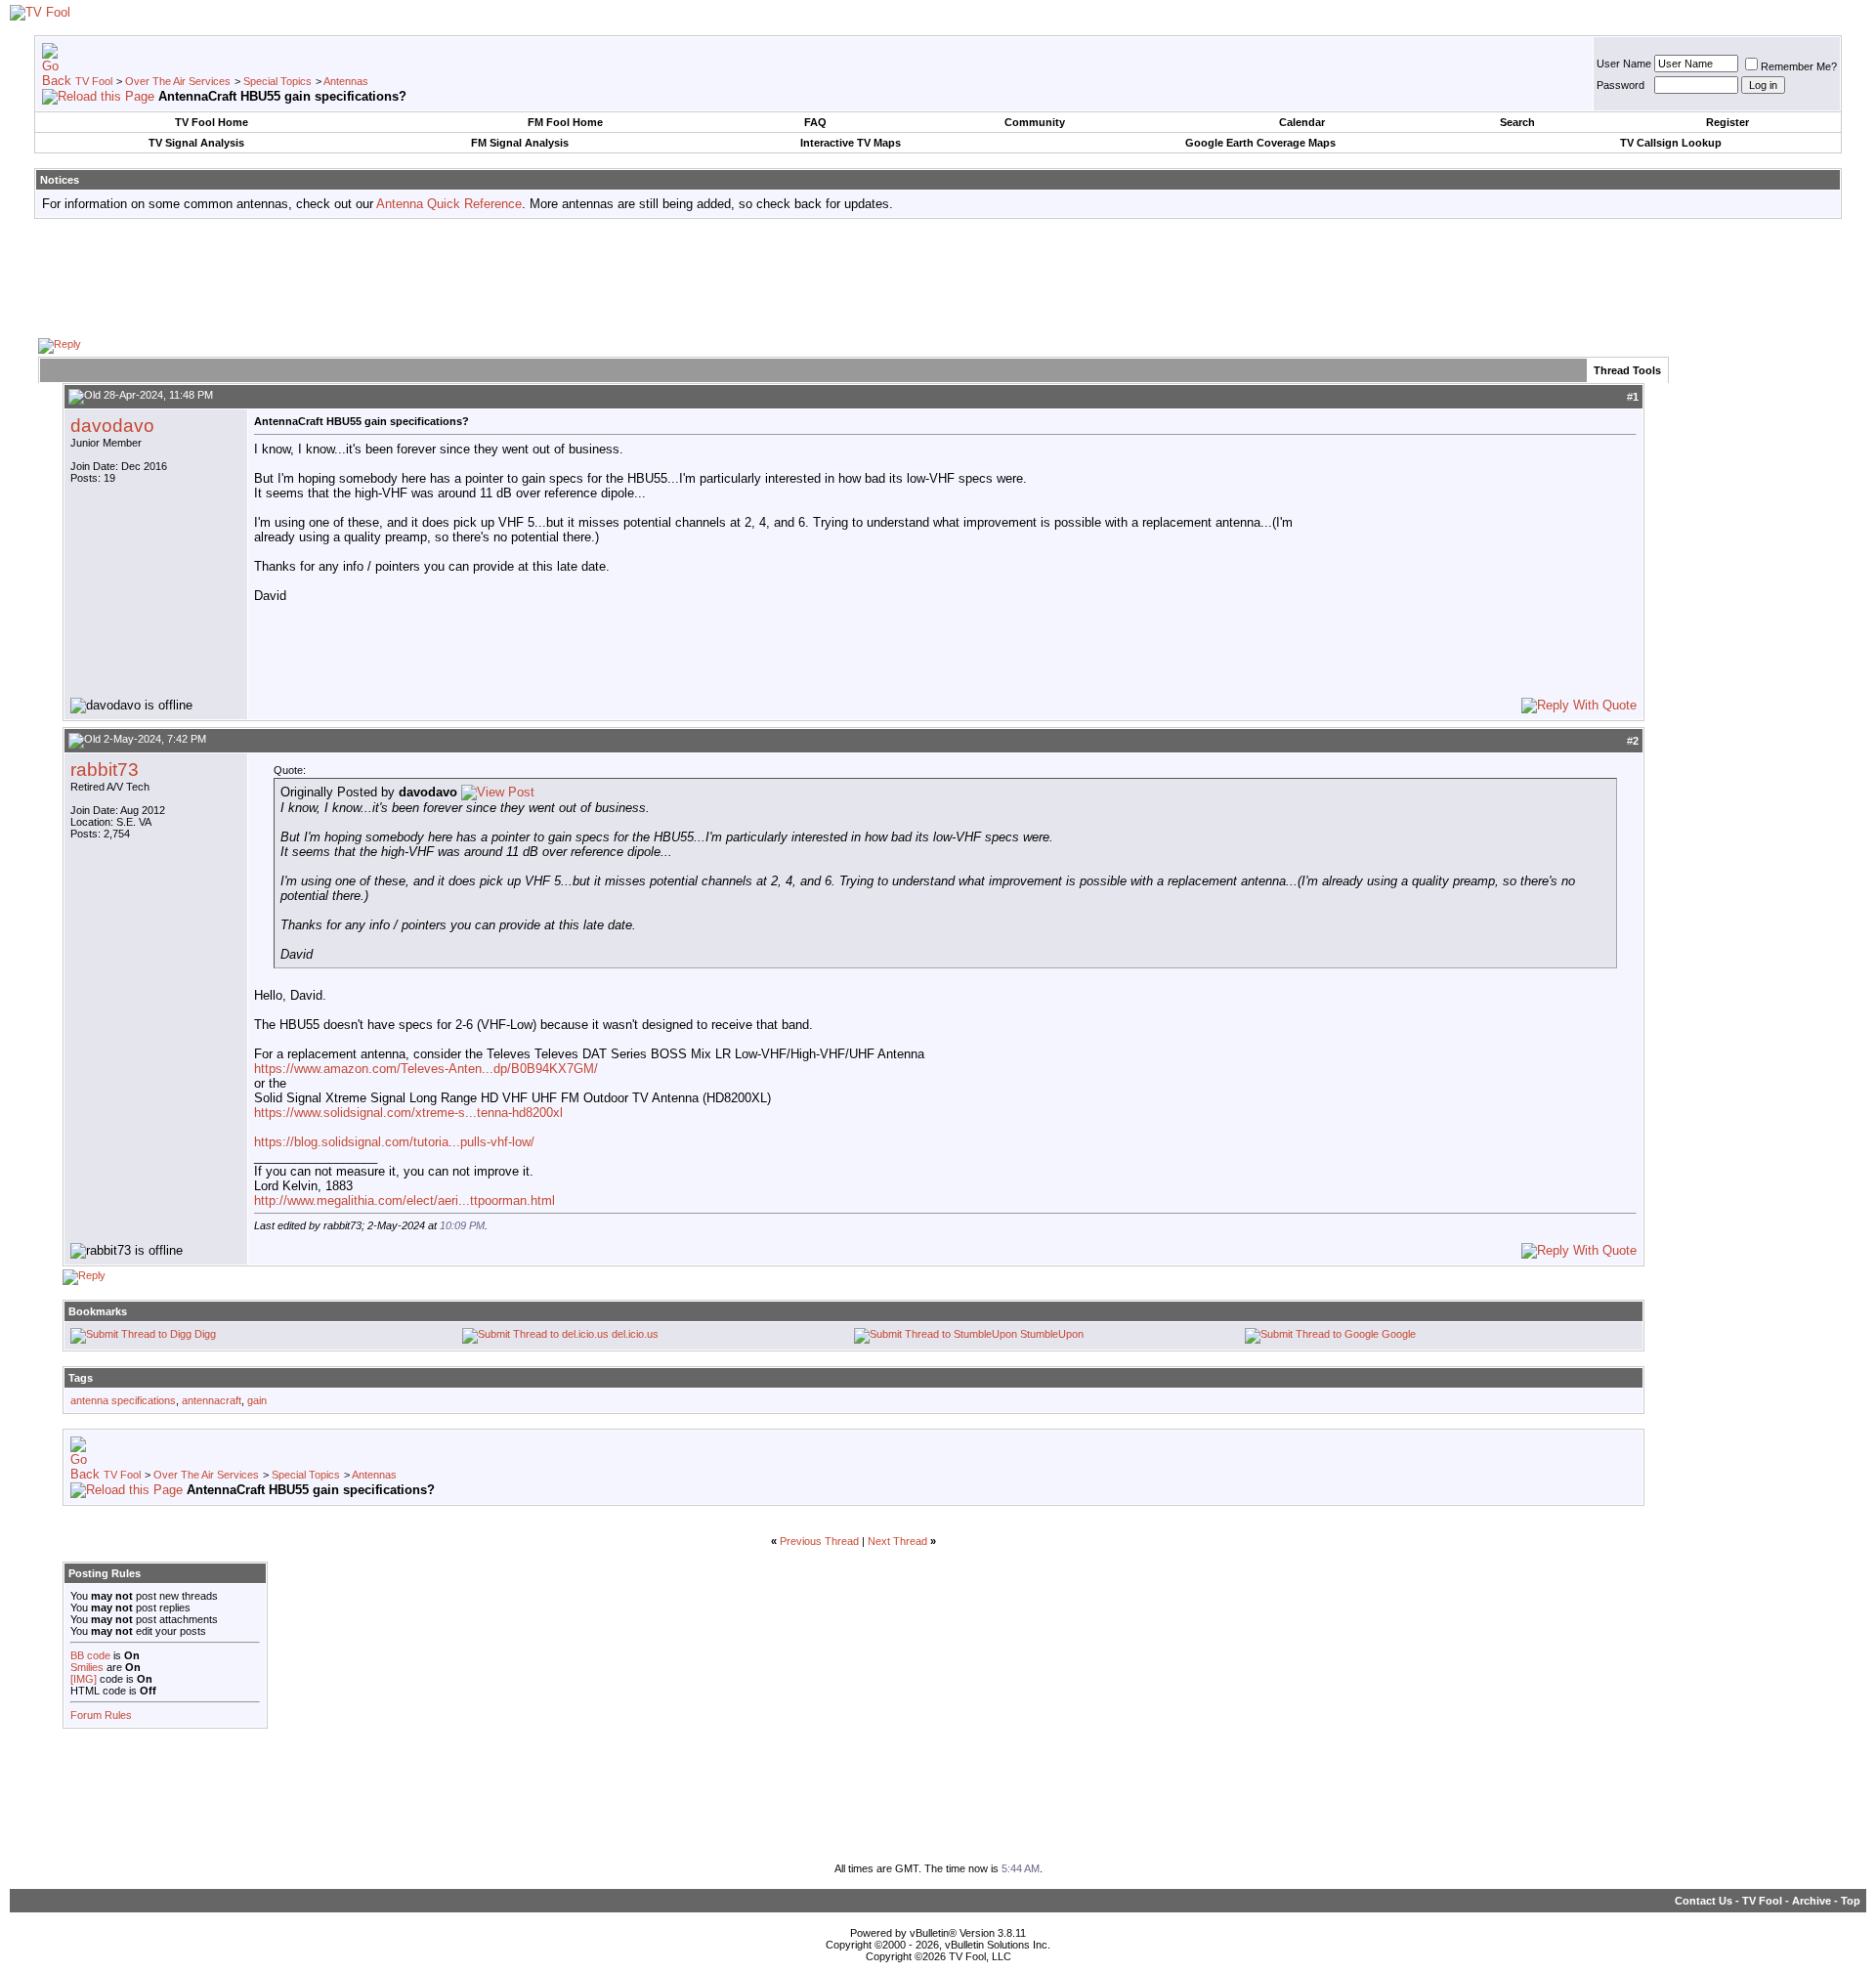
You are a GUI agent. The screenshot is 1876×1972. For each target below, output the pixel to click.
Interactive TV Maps (851, 143)
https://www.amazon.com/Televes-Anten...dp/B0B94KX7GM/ (426, 1069)
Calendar (1302, 122)
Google (1399, 1334)
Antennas (346, 81)
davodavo (112, 426)
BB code (90, 1655)
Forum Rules (101, 1715)
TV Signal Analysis (196, 143)
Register (1727, 122)
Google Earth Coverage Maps (1260, 143)
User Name (1624, 64)
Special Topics (277, 81)
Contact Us (1704, 1901)
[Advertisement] (938, 278)
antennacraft (212, 1400)
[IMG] (84, 1679)
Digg (205, 1334)
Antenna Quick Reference (449, 204)
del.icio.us (635, 1334)
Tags (81, 1378)
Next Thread (897, 1541)
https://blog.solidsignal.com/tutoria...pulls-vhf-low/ (394, 1142)
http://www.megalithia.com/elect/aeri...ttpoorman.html (405, 1200)
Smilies (87, 1667)
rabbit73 (105, 770)
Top (1851, 1901)
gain (257, 1400)
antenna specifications (123, 1400)
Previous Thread (819, 1541)
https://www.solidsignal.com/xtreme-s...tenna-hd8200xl (408, 1113)
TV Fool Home (212, 122)
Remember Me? (1799, 66)
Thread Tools (1627, 370)
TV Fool (94, 81)
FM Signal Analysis (520, 143)
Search (1517, 122)
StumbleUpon (1052, 1334)
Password (1620, 85)
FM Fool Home (565, 122)
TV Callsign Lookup (1671, 143)
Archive (1812, 1901)
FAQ (815, 122)
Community (1035, 122)
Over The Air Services (178, 81)
